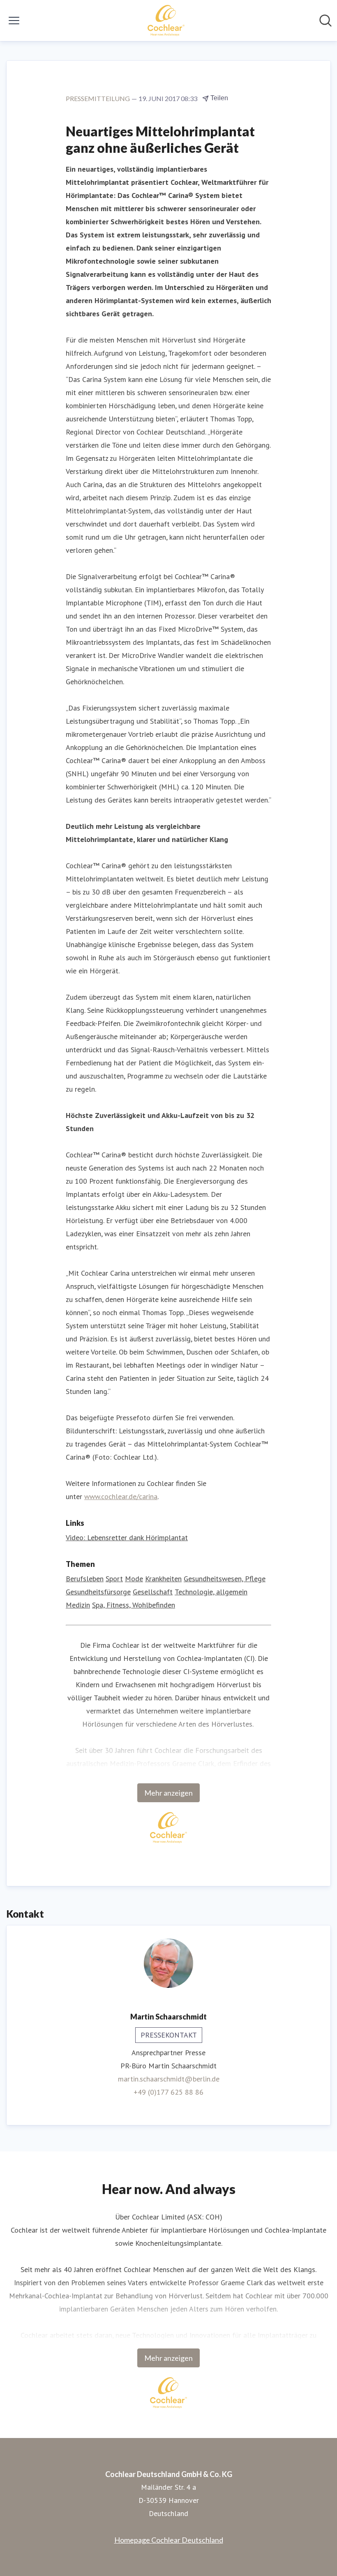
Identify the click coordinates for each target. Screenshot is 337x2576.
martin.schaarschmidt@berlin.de (169, 2079)
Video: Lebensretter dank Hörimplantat (127, 1538)
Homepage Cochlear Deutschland (169, 2540)
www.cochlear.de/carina (121, 1496)
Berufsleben (85, 1579)
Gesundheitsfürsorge (98, 1592)
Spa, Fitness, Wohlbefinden (134, 1605)
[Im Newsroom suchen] (325, 21)
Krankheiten (163, 1579)
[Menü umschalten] (14, 21)
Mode (134, 1579)
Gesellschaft (153, 1592)
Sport (114, 1579)
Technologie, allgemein (211, 1592)
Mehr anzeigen (168, 1793)
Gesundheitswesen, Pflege (225, 1579)
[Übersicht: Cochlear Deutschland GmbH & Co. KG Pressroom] (166, 21)
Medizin (78, 1605)
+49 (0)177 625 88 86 (168, 2092)
